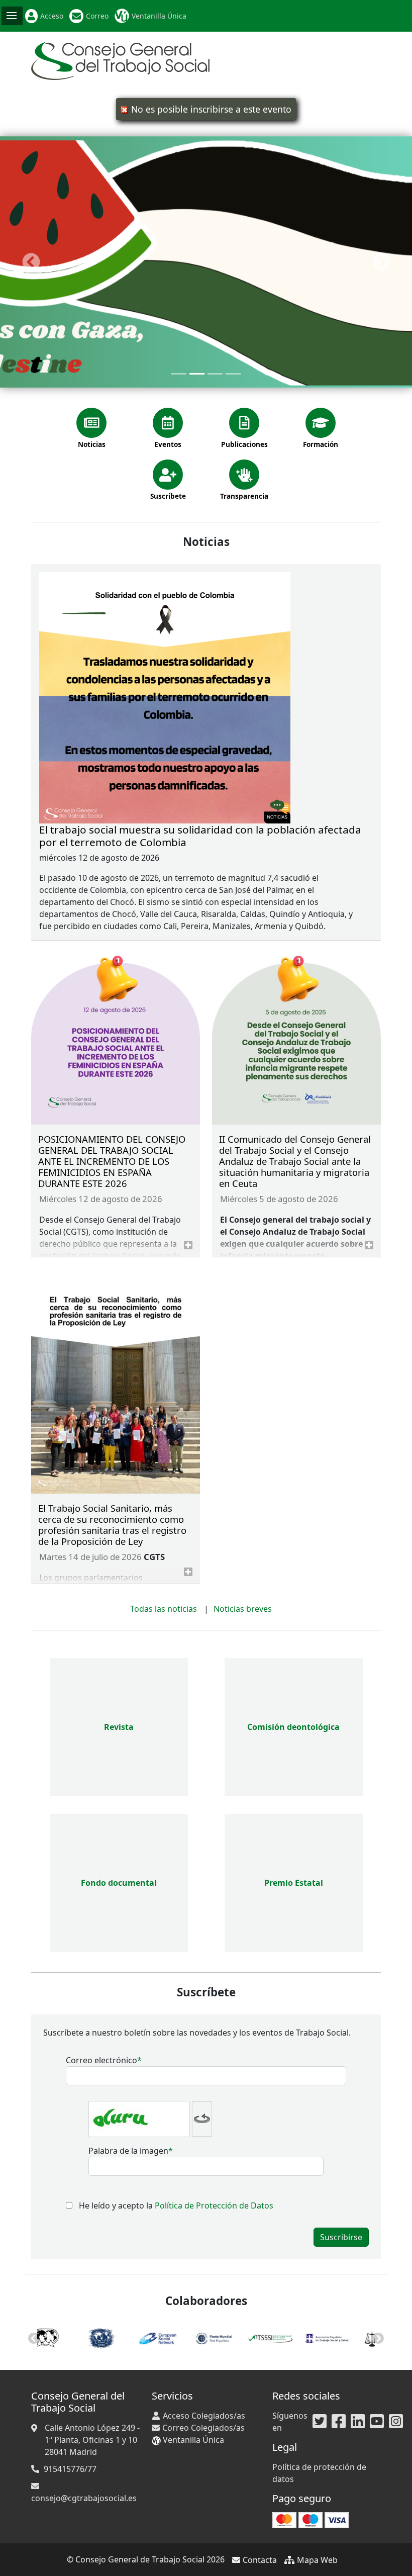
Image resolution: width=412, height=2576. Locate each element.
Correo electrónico (101, 2060)
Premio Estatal (294, 1883)
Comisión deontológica (293, 1727)
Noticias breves (243, 1609)
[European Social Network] (122, 2337)
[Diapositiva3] (215, 374)
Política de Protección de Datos (214, 2205)
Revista (119, 1727)
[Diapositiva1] (179, 374)
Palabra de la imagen (128, 2151)
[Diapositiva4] (233, 374)
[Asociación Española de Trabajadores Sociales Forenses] (347, 2337)
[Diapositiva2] (197, 374)
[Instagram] (396, 2422)
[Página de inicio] (120, 60)
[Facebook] (339, 2422)
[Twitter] (320, 2422)
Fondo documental (119, 1883)
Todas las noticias (164, 1609)
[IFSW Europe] (65, 2337)
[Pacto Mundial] (178, 2337)
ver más (188, 1245)
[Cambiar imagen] (202, 2119)
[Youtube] (377, 2422)
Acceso (52, 16)
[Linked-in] (358, 2422)
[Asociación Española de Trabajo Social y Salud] (290, 2337)
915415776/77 (70, 2469)
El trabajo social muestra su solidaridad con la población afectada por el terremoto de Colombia (200, 836)
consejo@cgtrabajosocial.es (84, 2498)
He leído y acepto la (176, 2205)
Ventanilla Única (159, 16)
